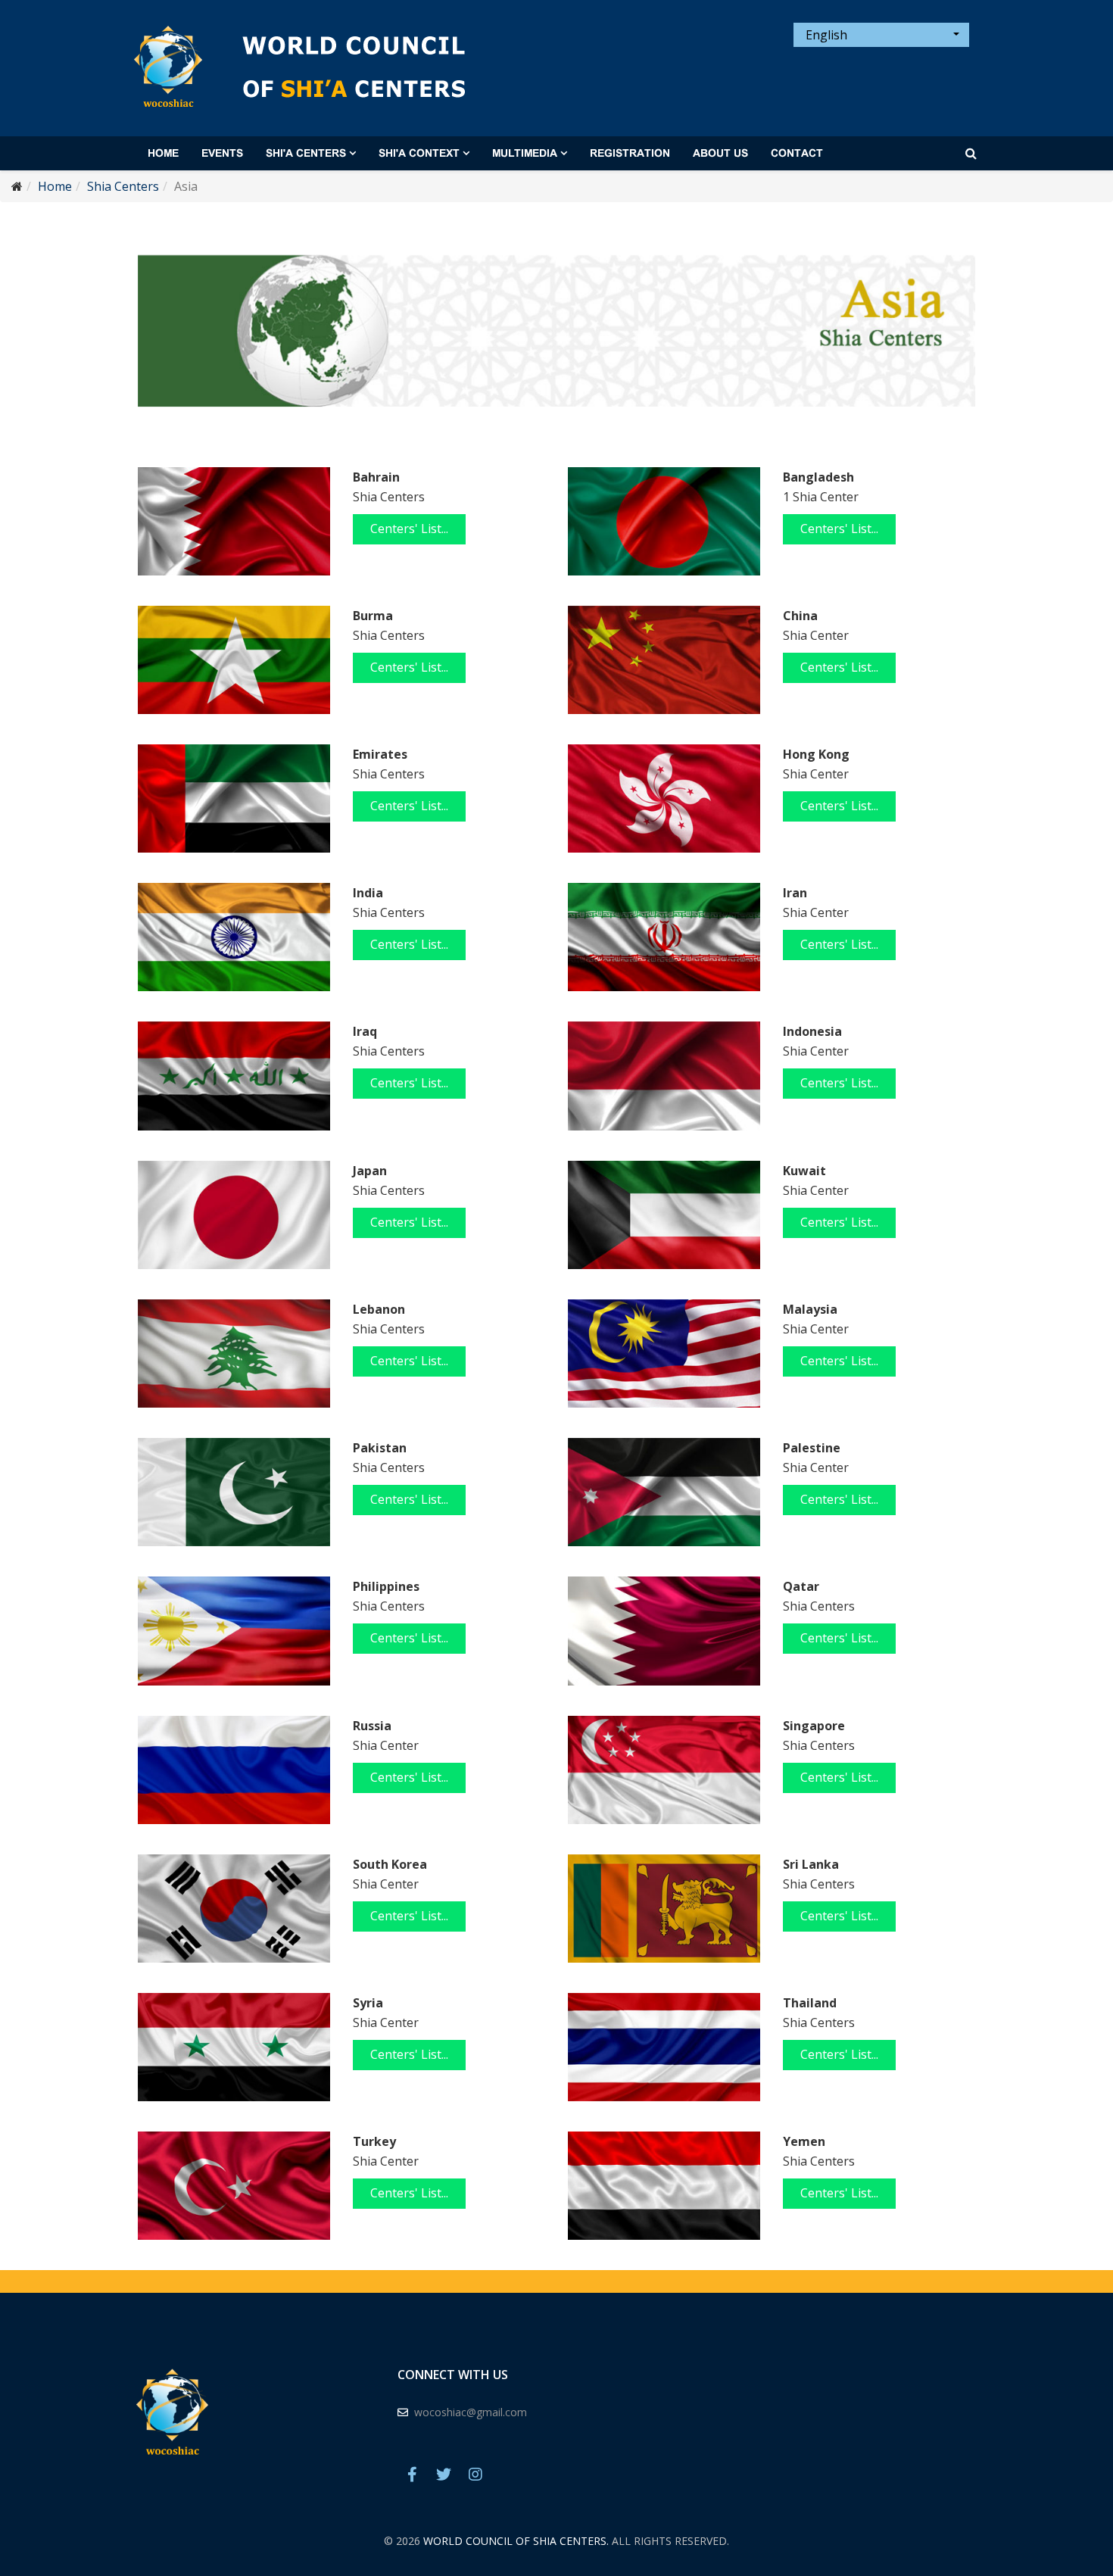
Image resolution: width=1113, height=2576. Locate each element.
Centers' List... (409, 529)
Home (163, 154)
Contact (797, 154)
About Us (720, 154)
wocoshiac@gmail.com (471, 2412)
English (825, 35)
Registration (630, 154)
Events (222, 154)
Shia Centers (123, 186)
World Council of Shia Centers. (516, 2541)
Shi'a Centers (306, 154)
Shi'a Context (419, 154)
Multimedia (525, 154)
